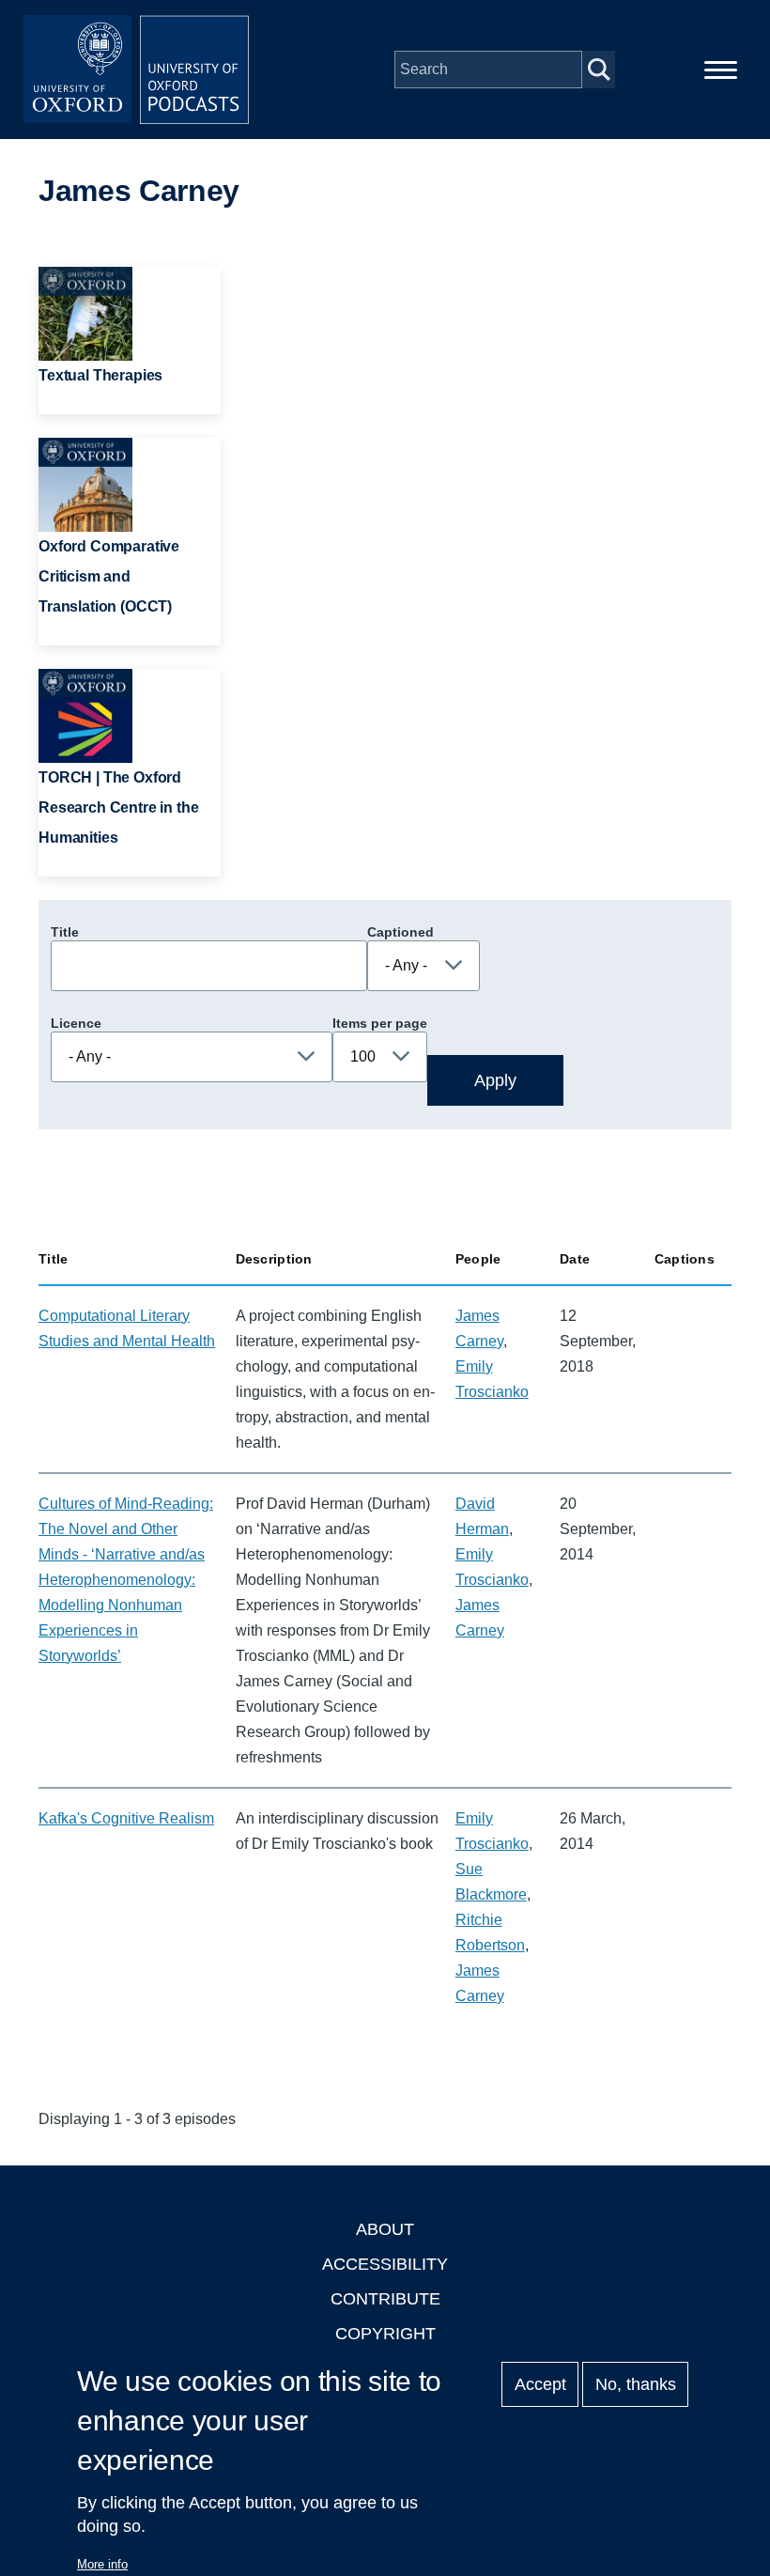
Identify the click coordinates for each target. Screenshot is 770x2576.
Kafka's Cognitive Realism (126, 1818)
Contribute (385, 2299)
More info (102, 2564)
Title (65, 932)
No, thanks (636, 2384)
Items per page (380, 1023)
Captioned (400, 932)
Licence (76, 1023)
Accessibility (385, 2264)
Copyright (385, 2334)
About (385, 2229)
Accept (540, 2384)
